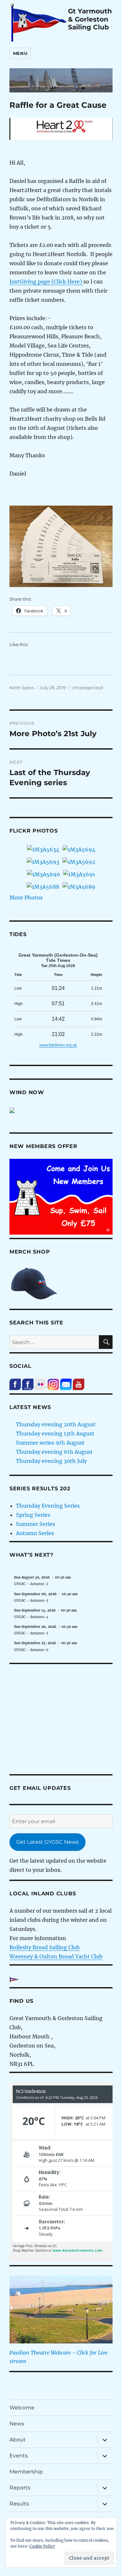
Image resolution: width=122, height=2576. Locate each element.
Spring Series (33, 1515)
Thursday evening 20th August (56, 1424)
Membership (26, 2472)
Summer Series (35, 1524)
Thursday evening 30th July (51, 1461)
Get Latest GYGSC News (47, 1842)
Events (19, 2456)
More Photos (26, 898)
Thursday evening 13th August (55, 1434)
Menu (20, 53)
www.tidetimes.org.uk (58, 1045)
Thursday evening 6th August (54, 1452)
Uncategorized (87, 688)
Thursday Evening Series (48, 1506)
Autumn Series (35, 1533)
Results (19, 2504)
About (18, 2440)
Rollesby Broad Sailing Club (45, 1947)
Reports (20, 2488)
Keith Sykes (22, 688)
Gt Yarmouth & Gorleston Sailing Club (90, 19)
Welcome (22, 2408)
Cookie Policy (42, 2546)
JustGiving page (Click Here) (46, 282)
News (17, 2424)
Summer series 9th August (50, 1443)
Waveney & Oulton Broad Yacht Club (56, 1956)
